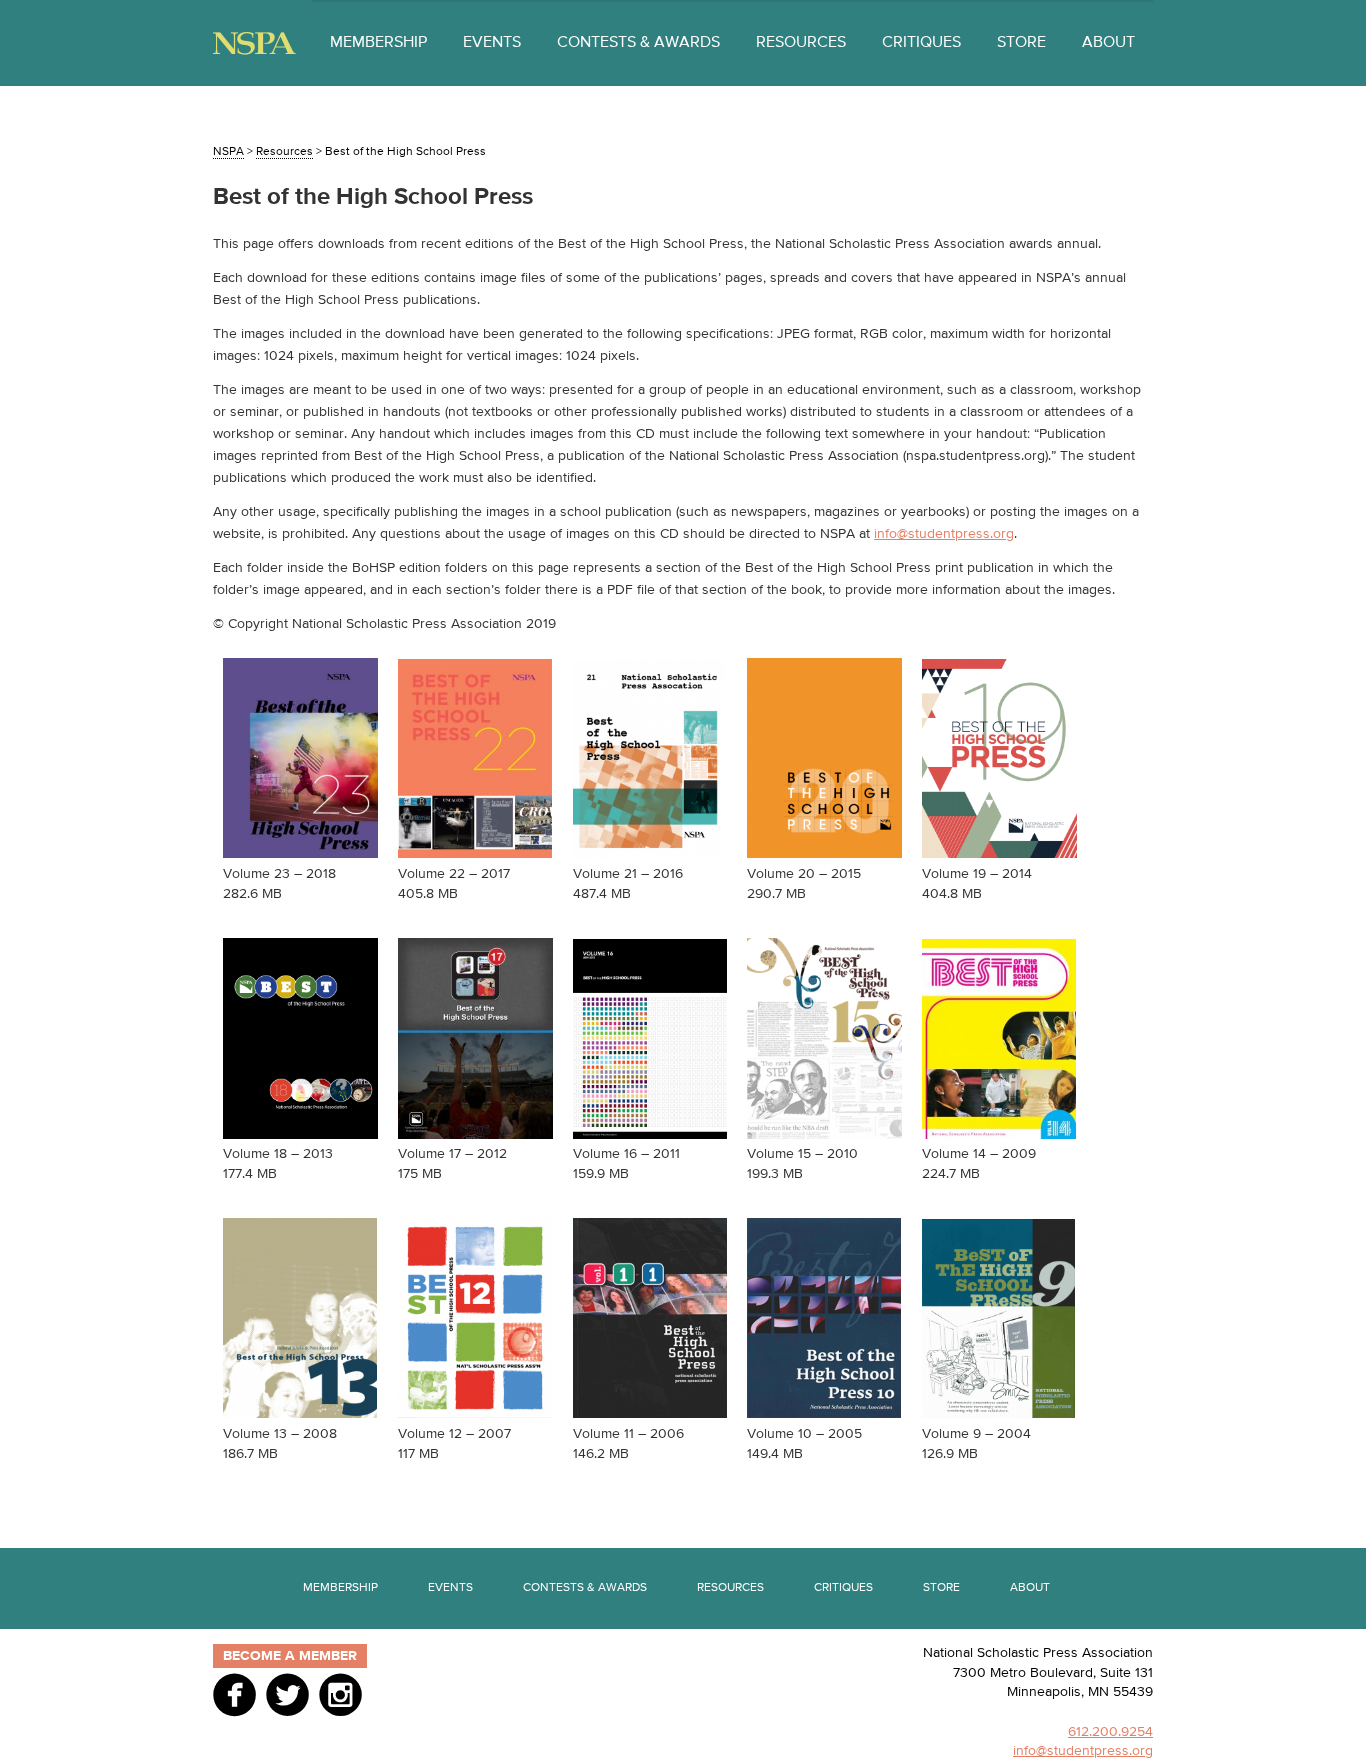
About (1108, 43)
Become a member (290, 1656)
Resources (801, 43)
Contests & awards (638, 43)
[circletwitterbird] (287, 1694)
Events (492, 43)
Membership (378, 43)
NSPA (254, 43)
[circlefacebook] (234, 1694)
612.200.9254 (1110, 1732)
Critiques (921, 43)
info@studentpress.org (944, 534)
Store (1021, 43)
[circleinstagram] (340, 1694)
